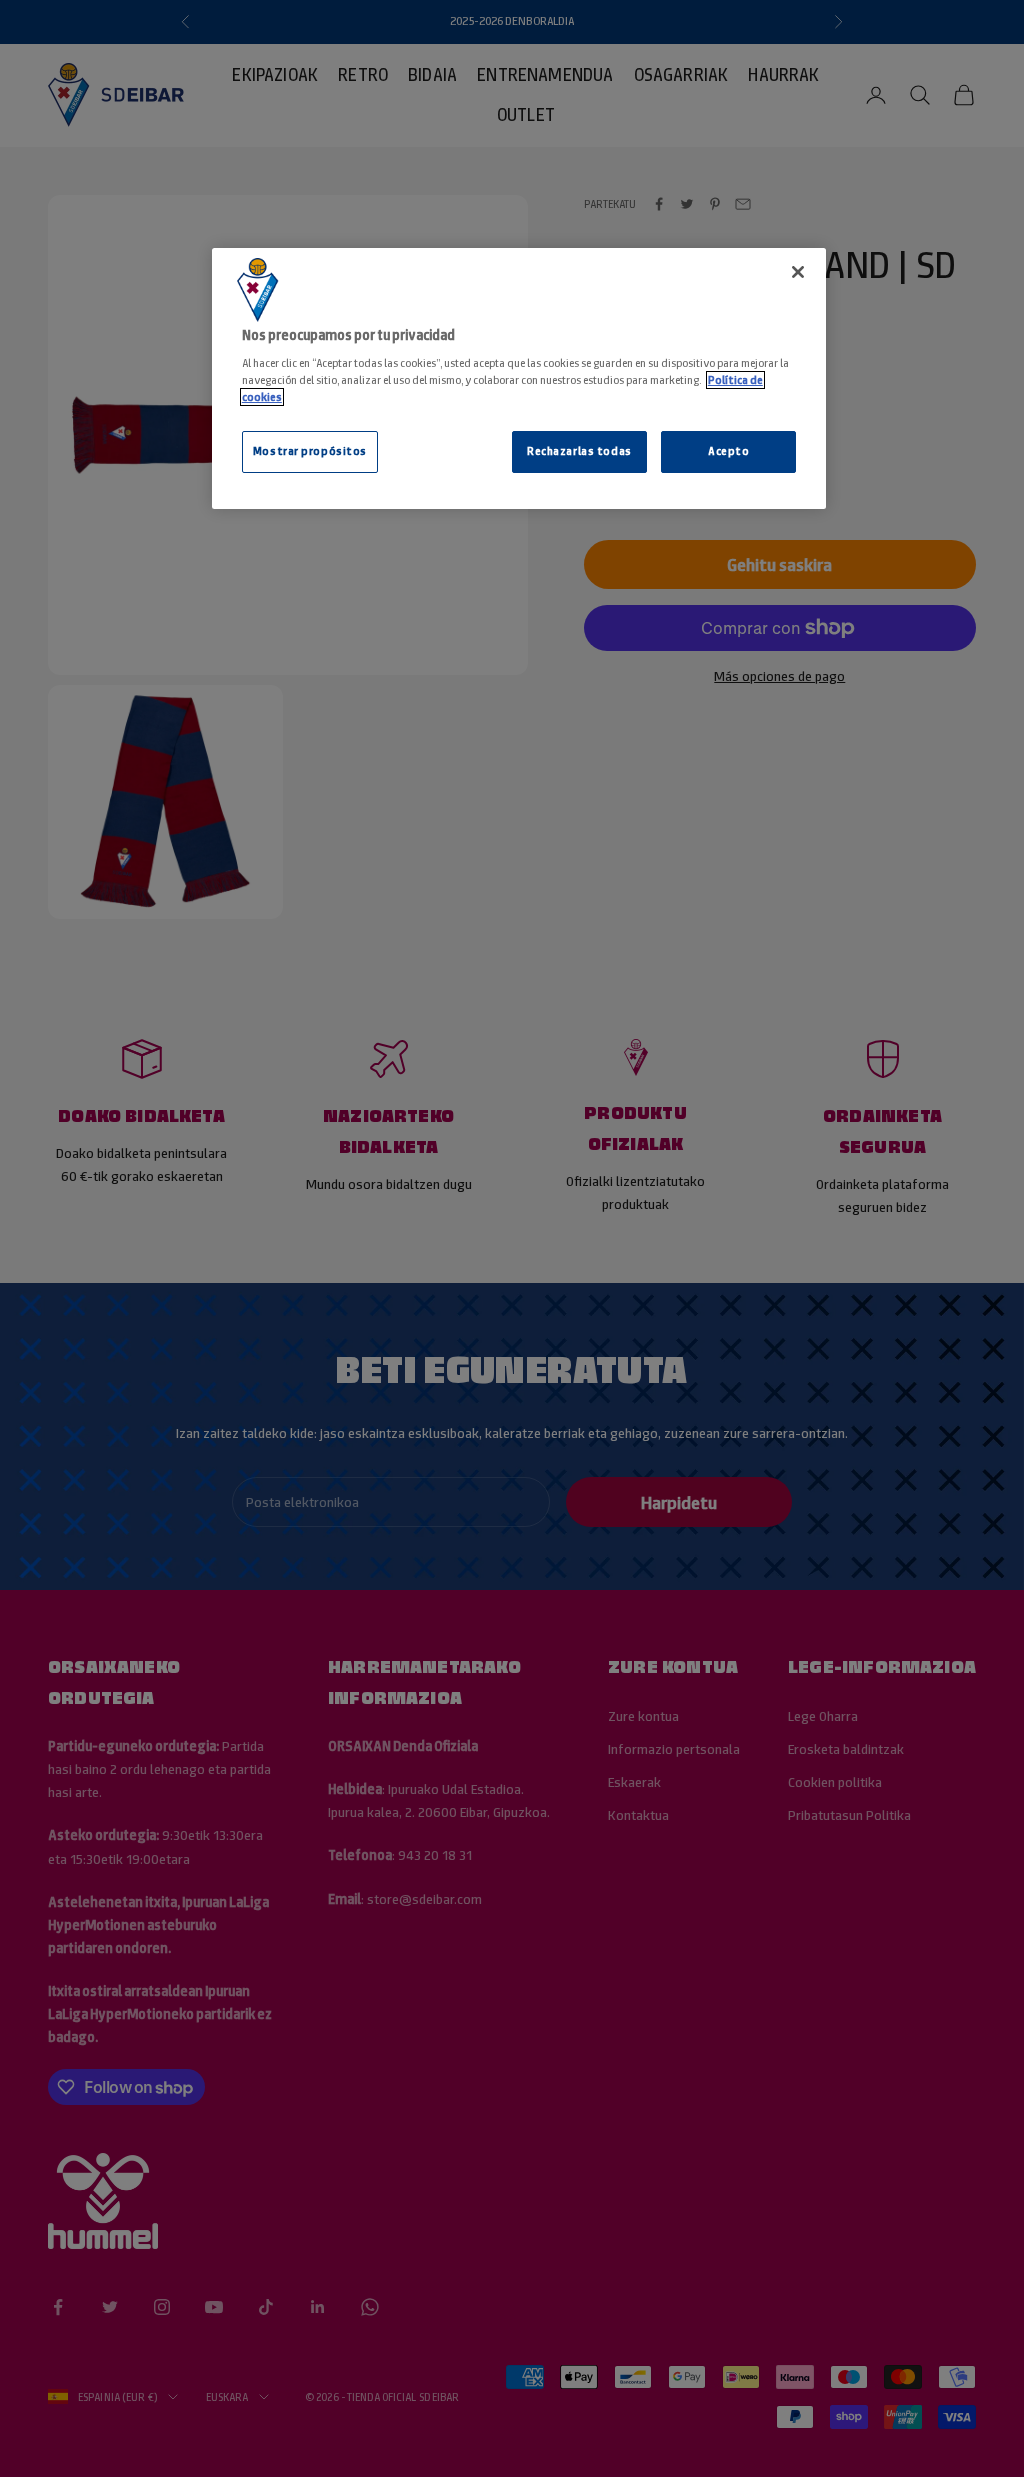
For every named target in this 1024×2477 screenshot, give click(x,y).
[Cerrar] (798, 272)
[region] (519, 379)
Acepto (728, 451)
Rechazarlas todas (579, 451)
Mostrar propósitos (310, 451)
